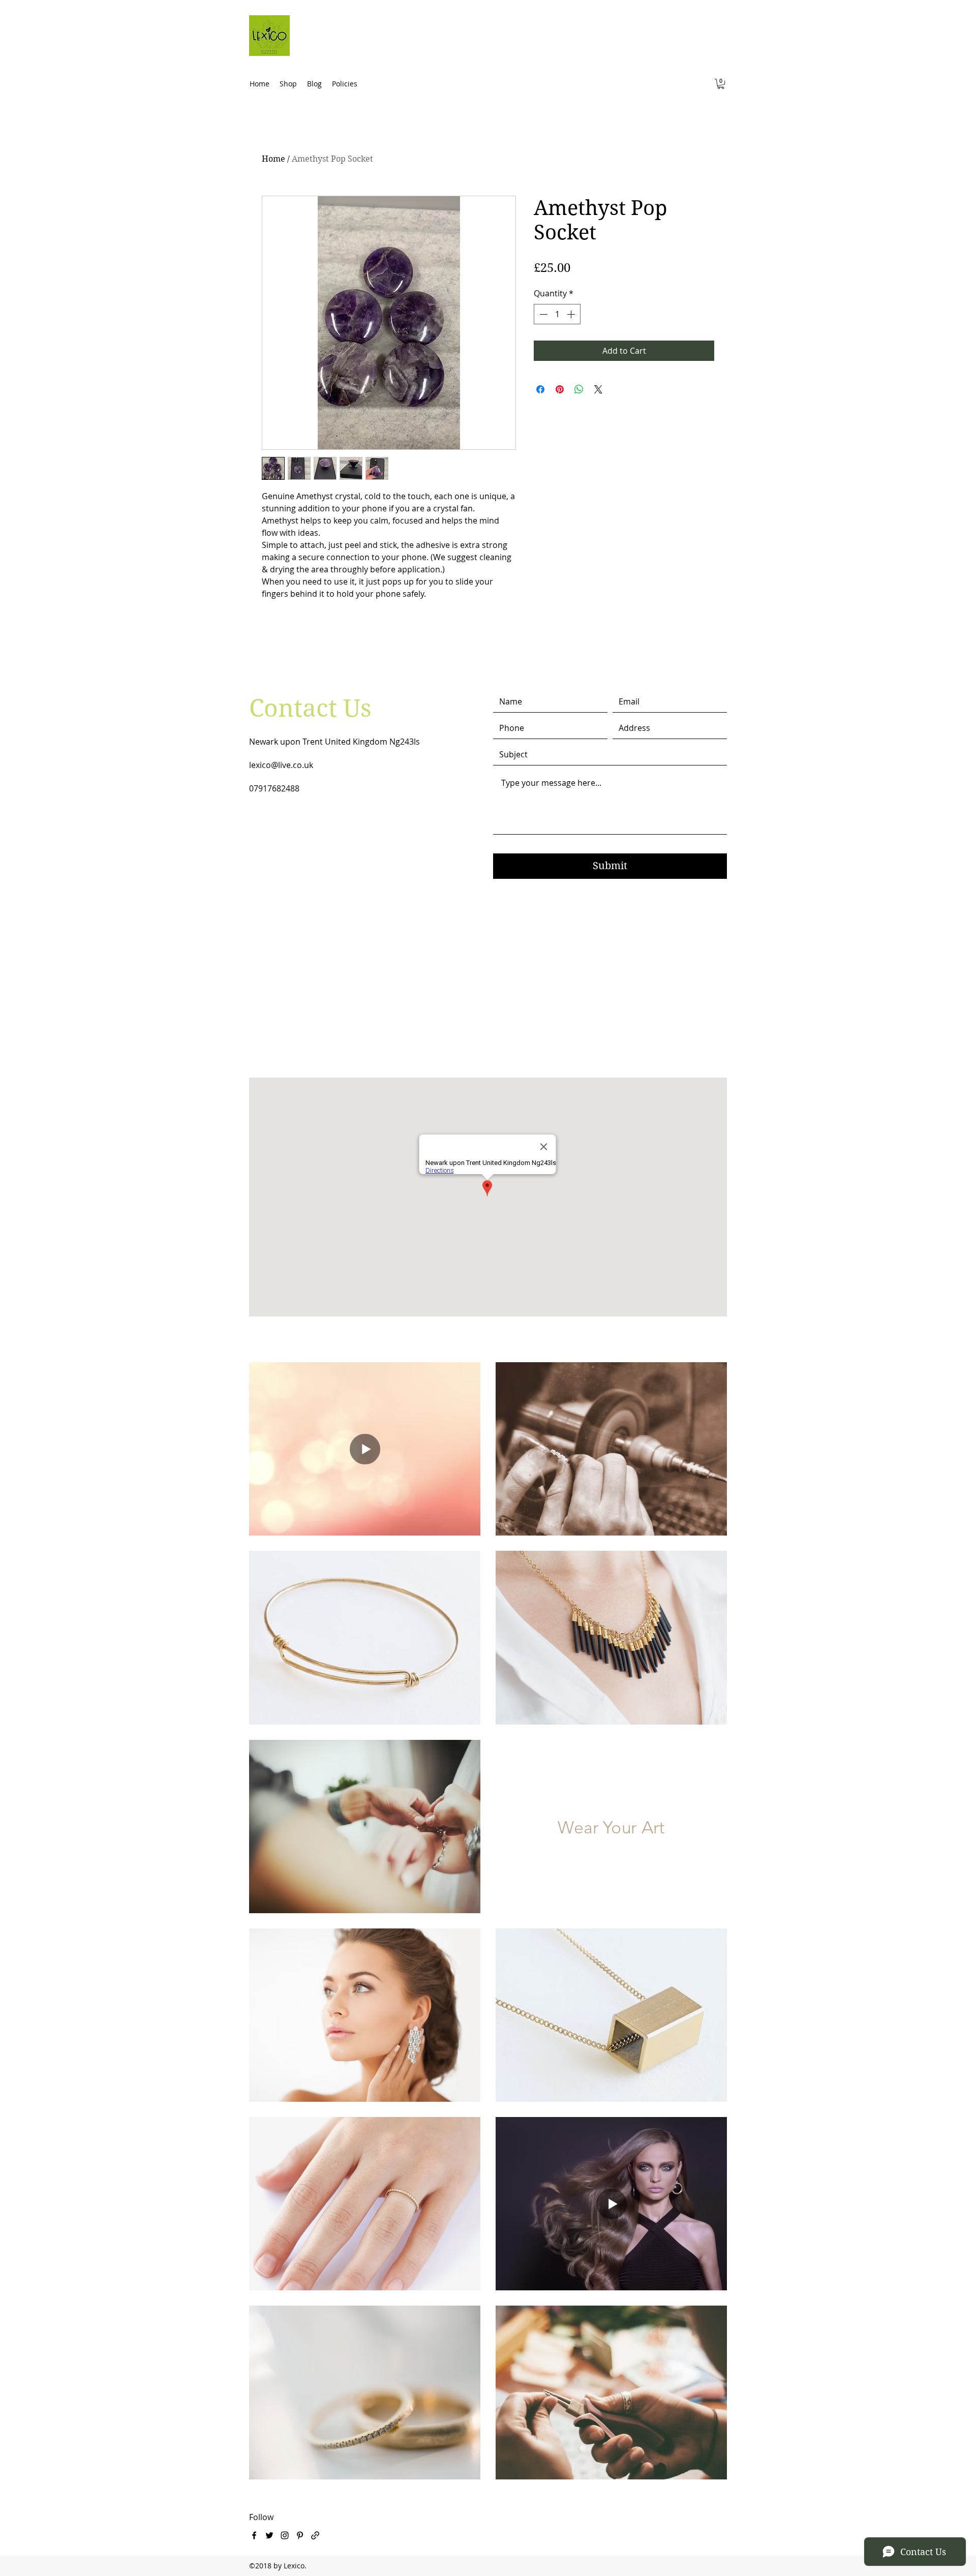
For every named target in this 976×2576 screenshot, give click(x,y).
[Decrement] (542, 314)
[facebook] (254, 2535)
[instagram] (285, 2535)
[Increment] (572, 314)
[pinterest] (300, 2535)
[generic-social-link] (315, 2535)
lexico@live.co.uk (281, 765)
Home (273, 159)
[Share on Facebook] (540, 389)
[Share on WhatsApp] (579, 389)
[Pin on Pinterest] (560, 389)
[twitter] (269, 2535)
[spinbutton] (557, 314)
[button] (721, 84)
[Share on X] (598, 389)
